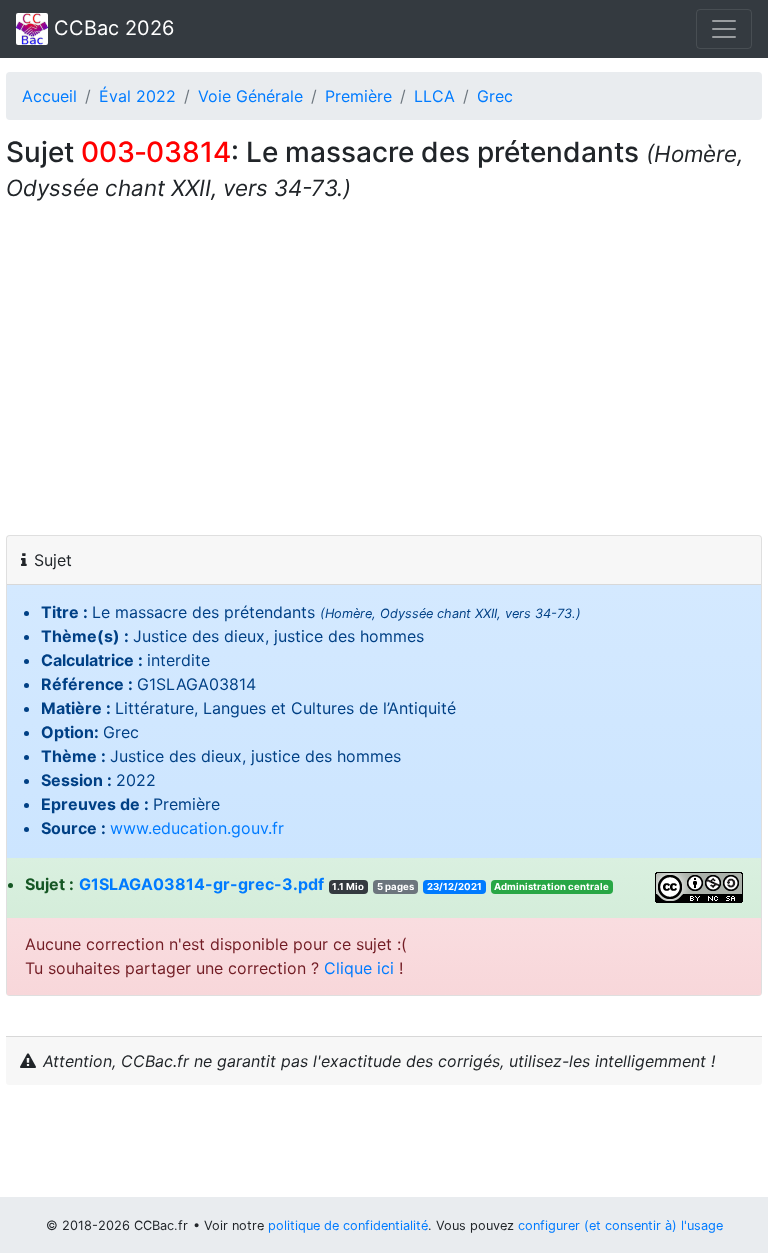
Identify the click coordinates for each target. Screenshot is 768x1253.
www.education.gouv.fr (197, 828)
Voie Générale (250, 96)
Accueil (49, 96)
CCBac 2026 (111, 28)
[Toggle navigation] (724, 29)
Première (358, 96)
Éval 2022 (137, 96)
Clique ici (359, 968)
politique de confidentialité (348, 1225)
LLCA (434, 96)
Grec (495, 96)
